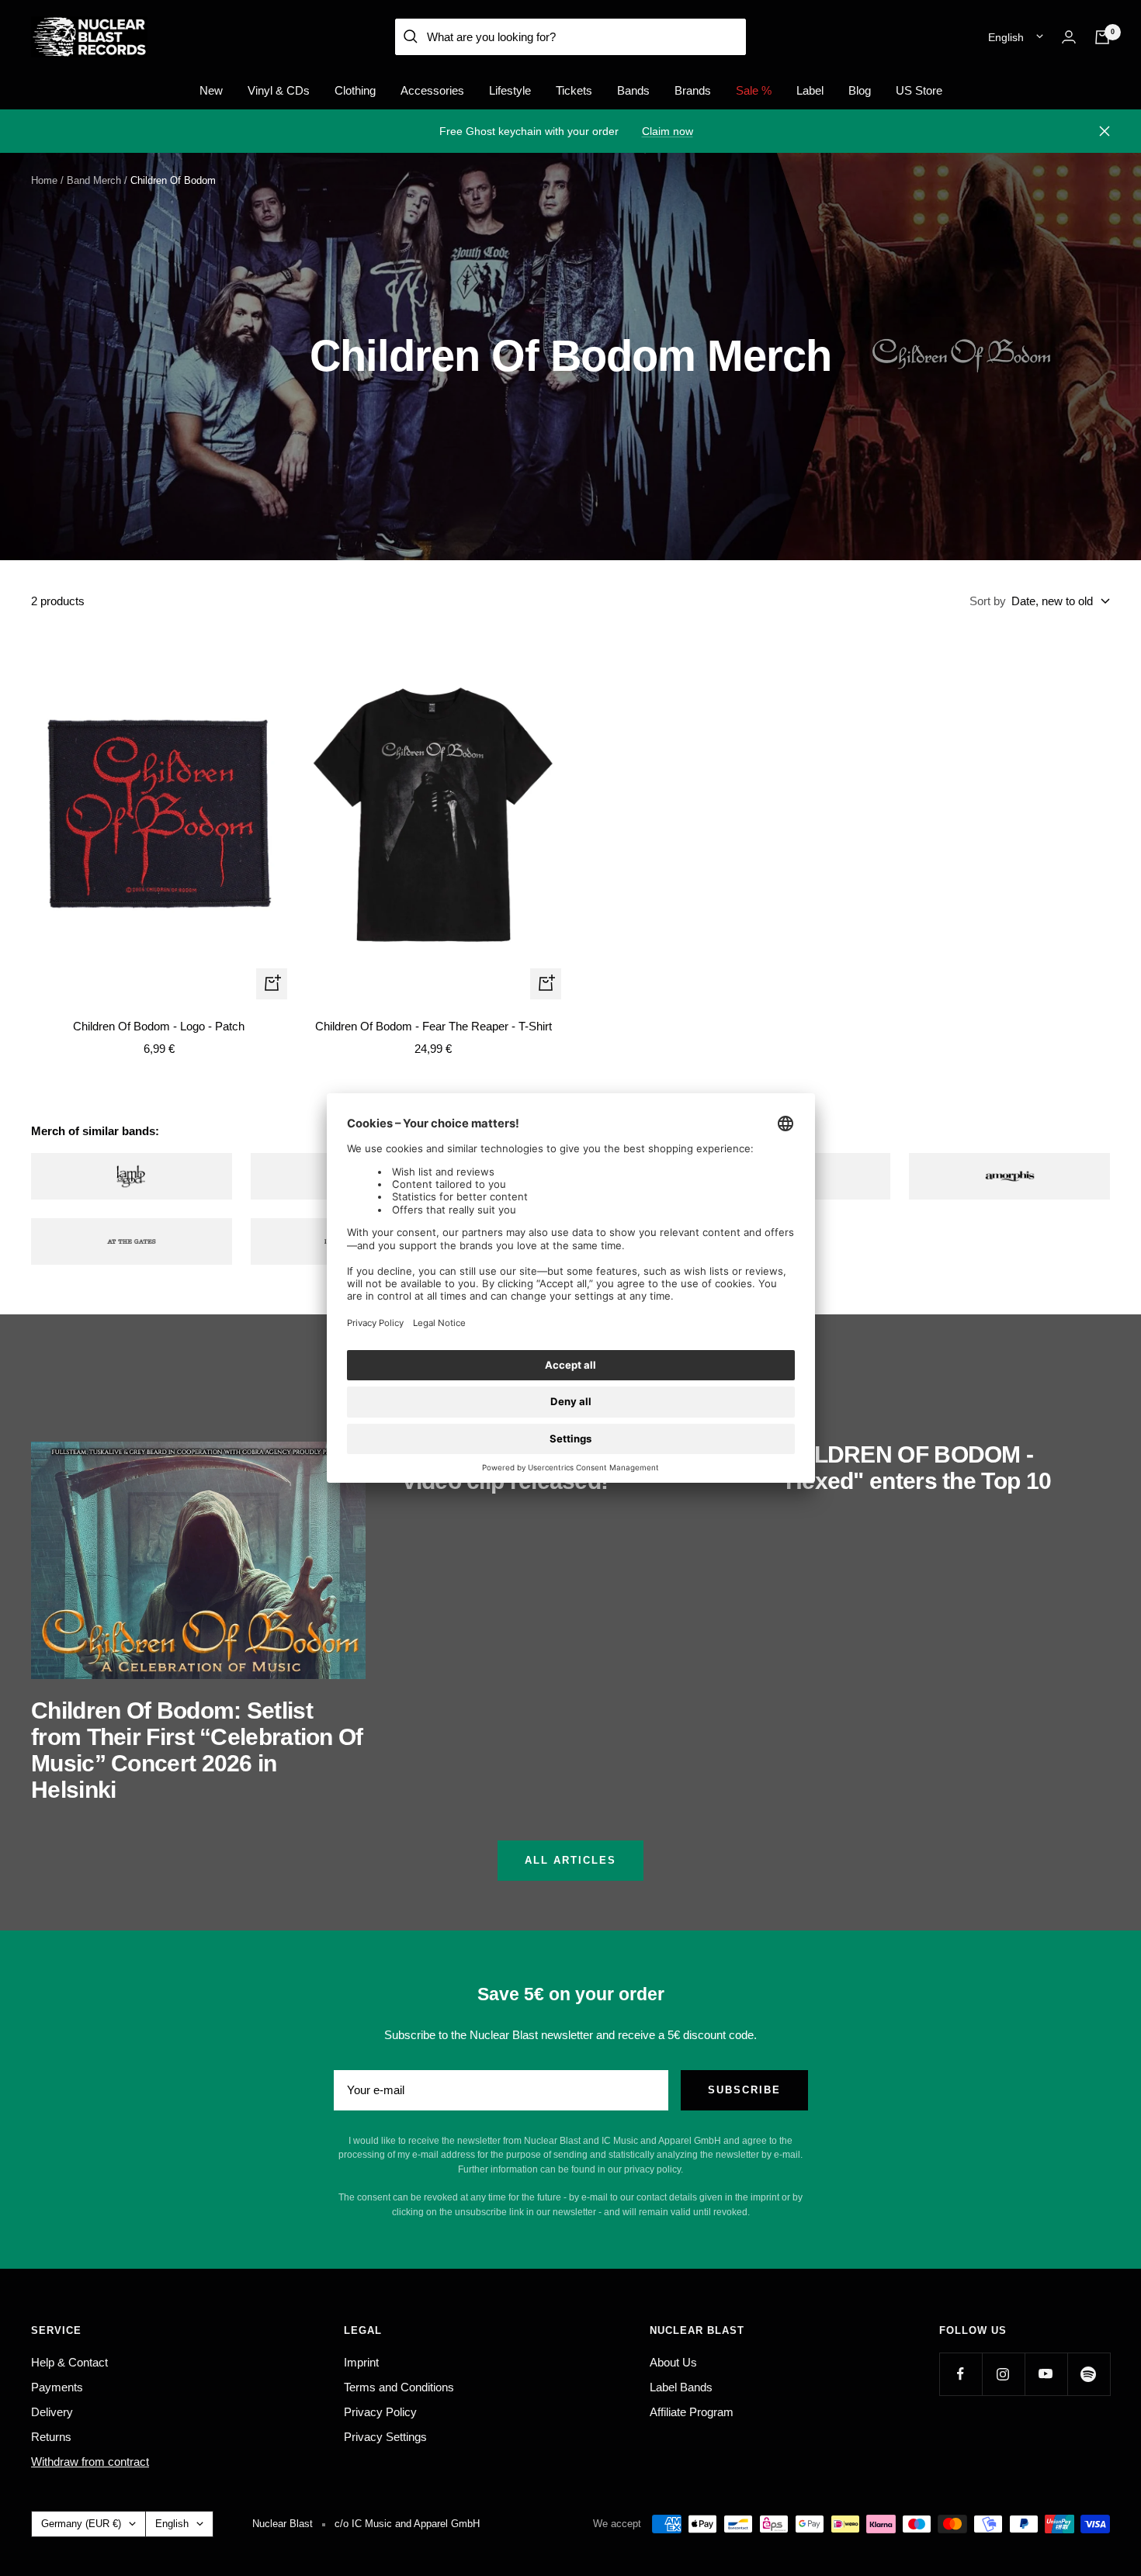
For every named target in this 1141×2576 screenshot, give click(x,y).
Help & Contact (69, 2362)
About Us (673, 2362)
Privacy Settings (385, 2437)
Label (810, 90)
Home (44, 180)
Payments (57, 2387)
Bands (633, 90)
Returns (51, 2437)
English (1006, 37)
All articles (570, 1860)
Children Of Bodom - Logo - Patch (159, 1026)
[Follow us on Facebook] (961, 2374)
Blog (860, 90)
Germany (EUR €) (81, 2524)
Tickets (574, 90)
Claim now (668, 131)
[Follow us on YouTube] (1046, 2374)
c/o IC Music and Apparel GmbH (407, 2524)
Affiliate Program (692, 2412)
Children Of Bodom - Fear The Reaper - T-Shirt (434, 1026)
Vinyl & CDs (279, 90)
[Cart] (1102, 37)
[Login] (1069, 37)
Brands (693, 90)
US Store (919, 90)
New (211, 90)
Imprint (361, 2362)
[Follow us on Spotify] (1089, 2374)
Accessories (432, 90)
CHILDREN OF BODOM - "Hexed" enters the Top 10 (914, 1468)
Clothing (355, 90)
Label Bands (681, 2387)
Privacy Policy (380, 2412)
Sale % (754, 90)
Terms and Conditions (399, 2387)
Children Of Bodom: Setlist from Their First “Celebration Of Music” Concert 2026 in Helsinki (197, 1750)
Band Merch (94, 180)
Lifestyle (510, 90)
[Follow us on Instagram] (1003, 2374)
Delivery (52, 2412)
